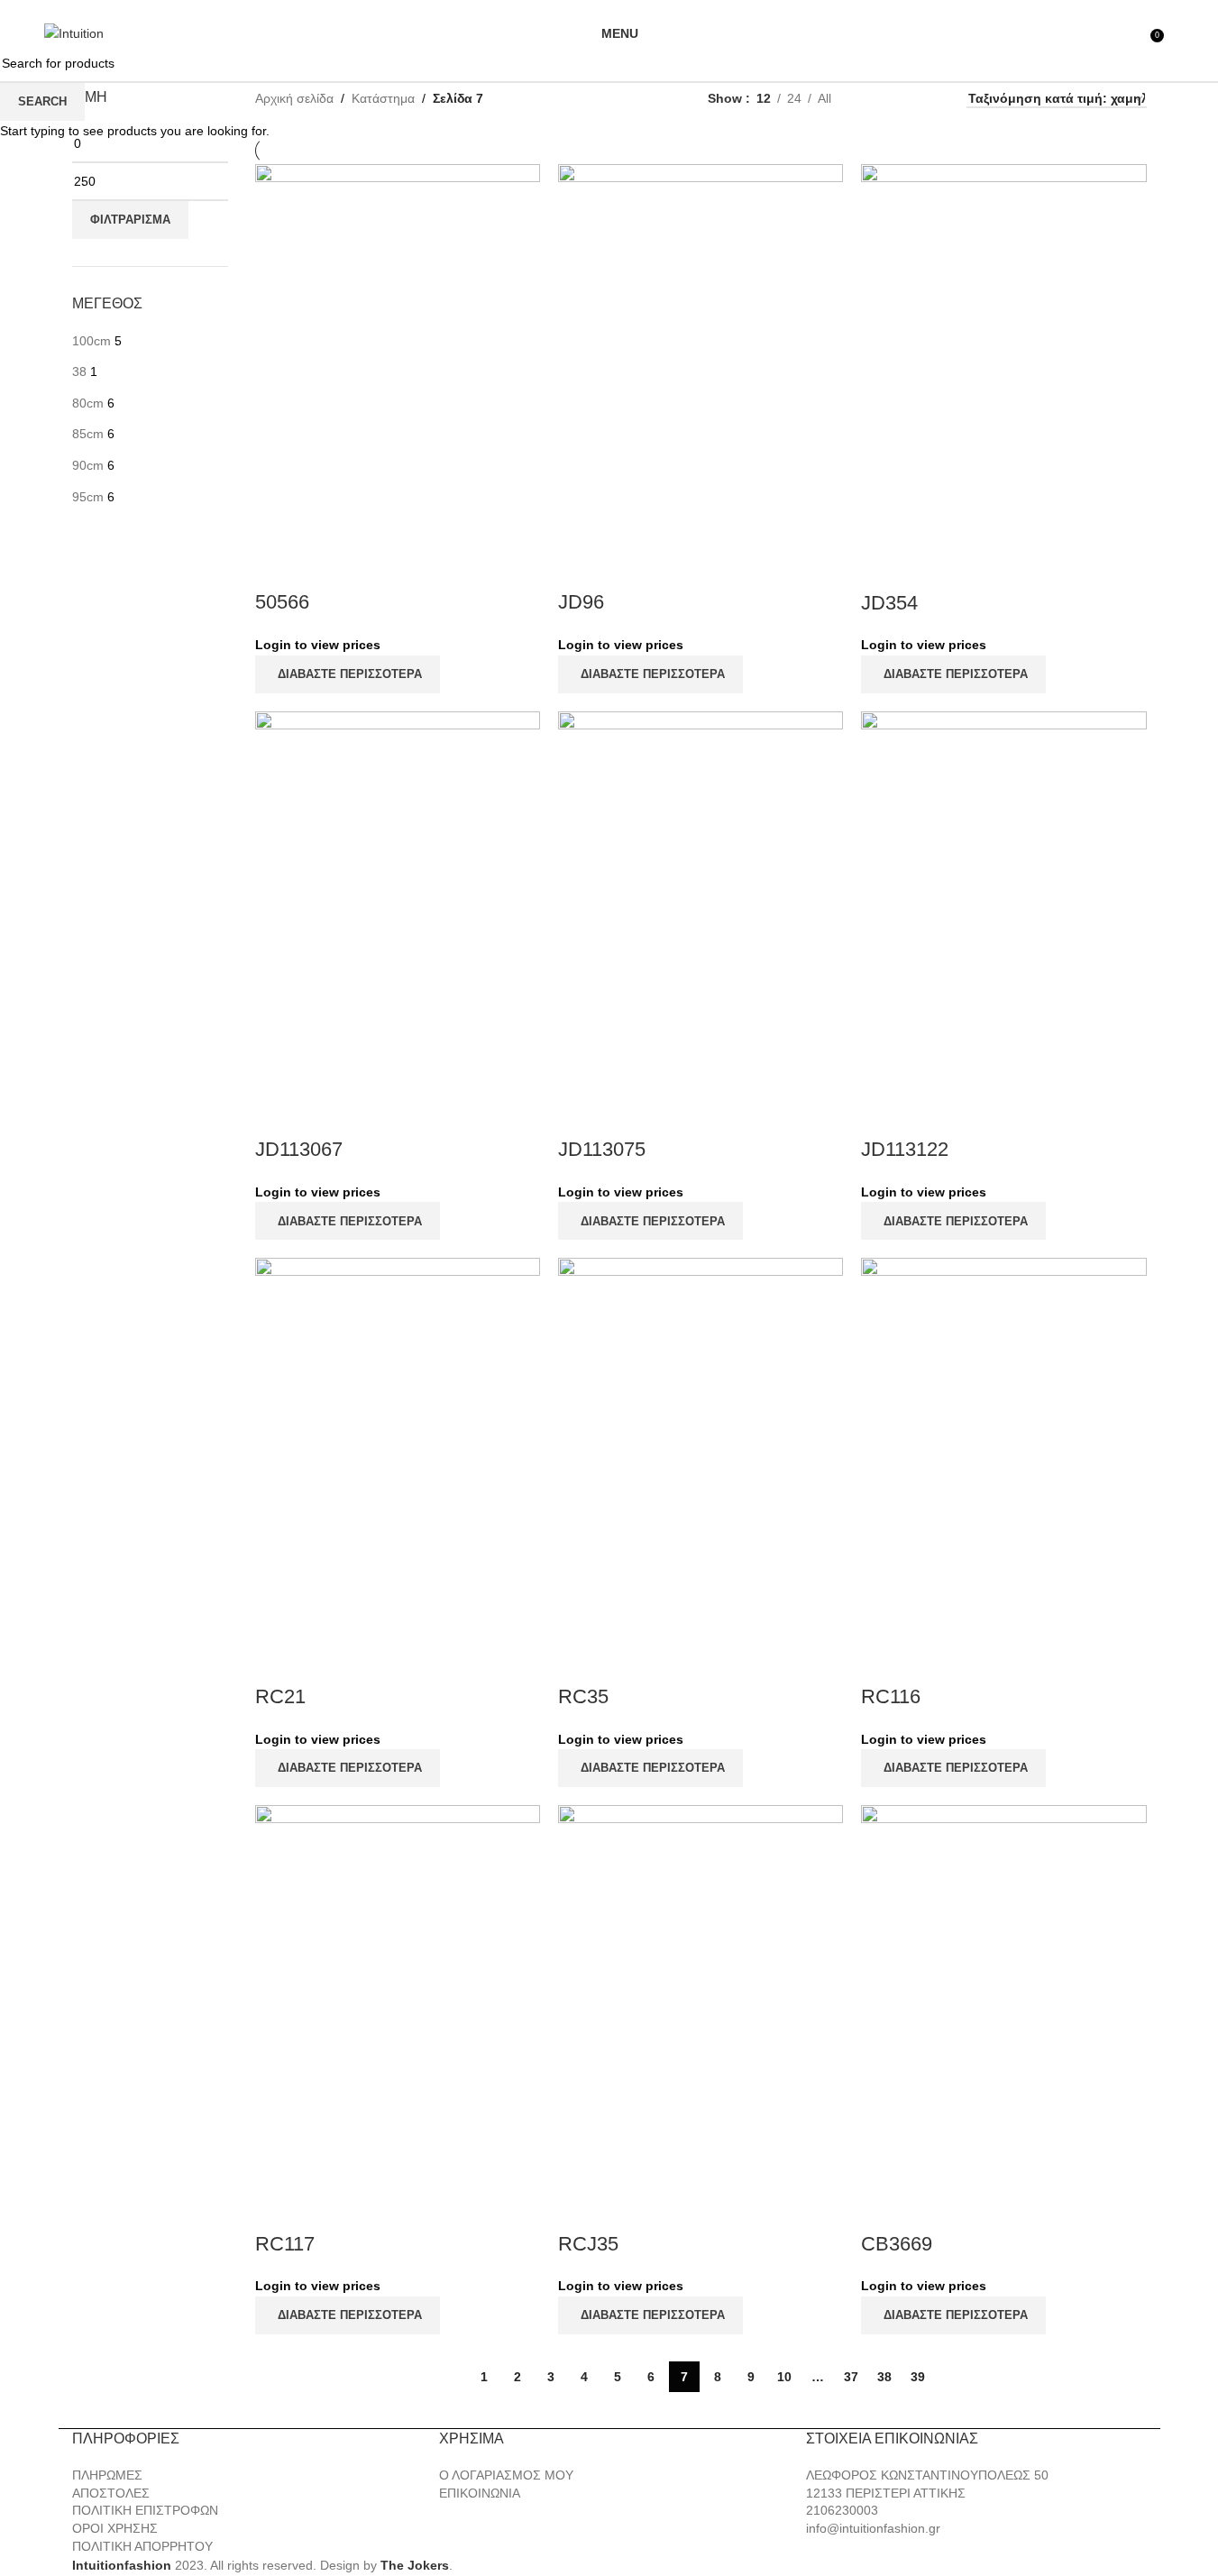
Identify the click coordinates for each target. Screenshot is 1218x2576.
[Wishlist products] (1131, 33)
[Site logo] (74, 32)
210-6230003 (699, 7)
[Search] (1174, 33)
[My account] (1098, 33)
